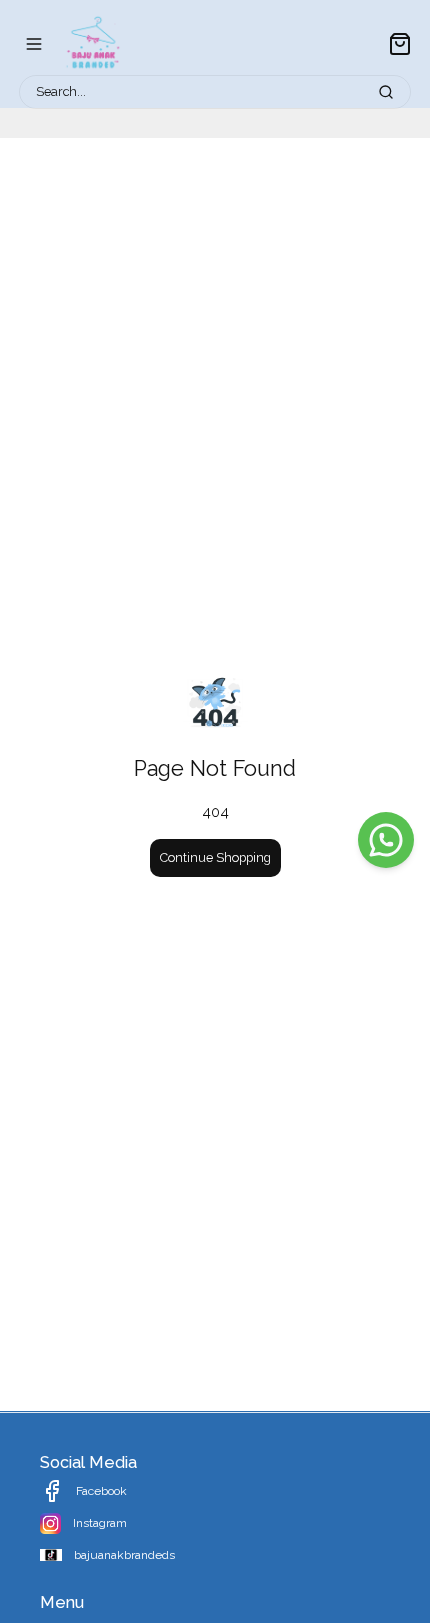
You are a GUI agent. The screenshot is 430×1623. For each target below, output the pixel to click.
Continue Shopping (215, 857)
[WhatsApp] (386, 840)
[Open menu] (34, 44)
